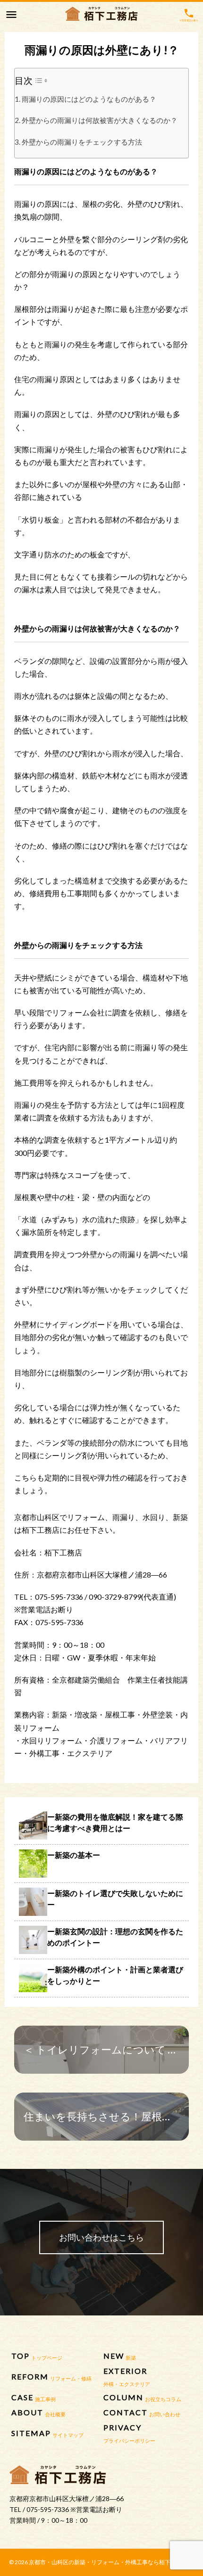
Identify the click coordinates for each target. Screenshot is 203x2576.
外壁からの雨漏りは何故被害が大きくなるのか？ (100, 120)
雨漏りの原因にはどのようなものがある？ (89, 99)
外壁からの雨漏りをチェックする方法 (82, 142)
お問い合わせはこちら (101, 2237)
